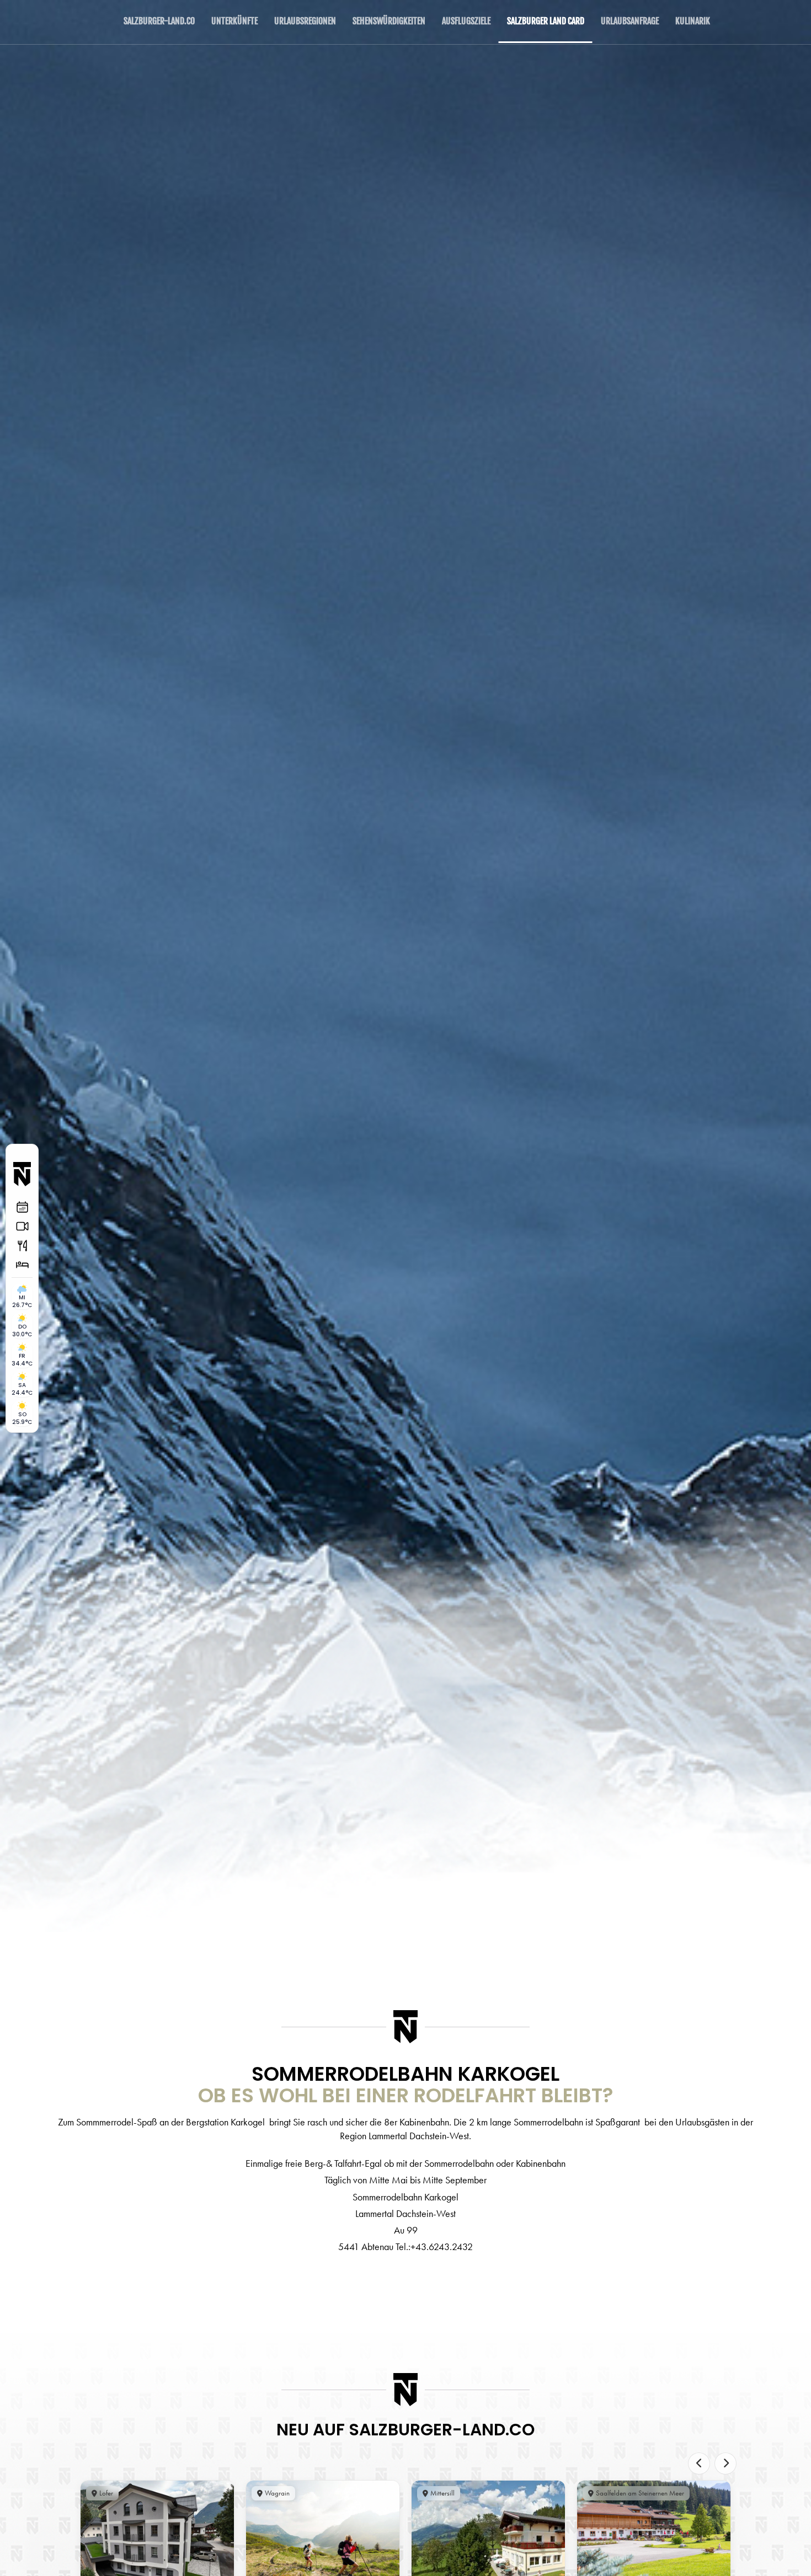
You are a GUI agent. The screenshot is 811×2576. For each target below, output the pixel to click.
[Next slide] (725, 2463)
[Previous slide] (699, 2463)
